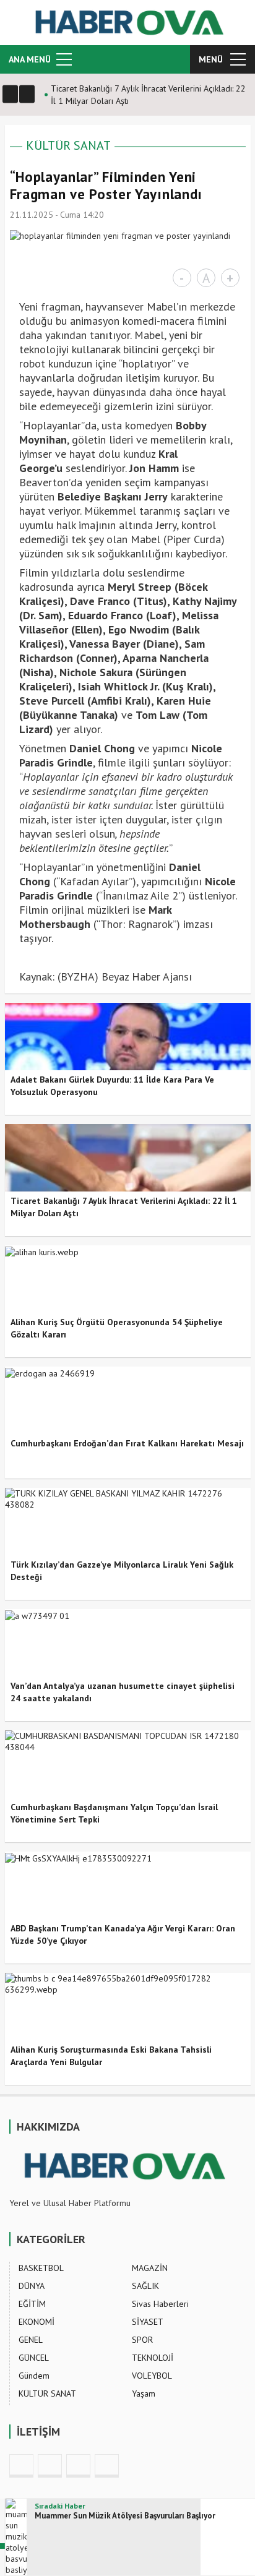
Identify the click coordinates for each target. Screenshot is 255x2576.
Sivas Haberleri (160, 2304)
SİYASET (148, 2322)
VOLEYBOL (152, 2376)
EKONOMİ (37, 2322)
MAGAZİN (150, 2268)
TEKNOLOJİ (153, 2358)
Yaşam (144, 2394)
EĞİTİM (32, 2304)
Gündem (34, 2376)
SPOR (142, 2340)
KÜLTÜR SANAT (68, 145)
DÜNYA (32, 2286)
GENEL (31, 2340)
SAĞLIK (145, 2286)
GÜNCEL (34, 2358)
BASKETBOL (41, 2268)
